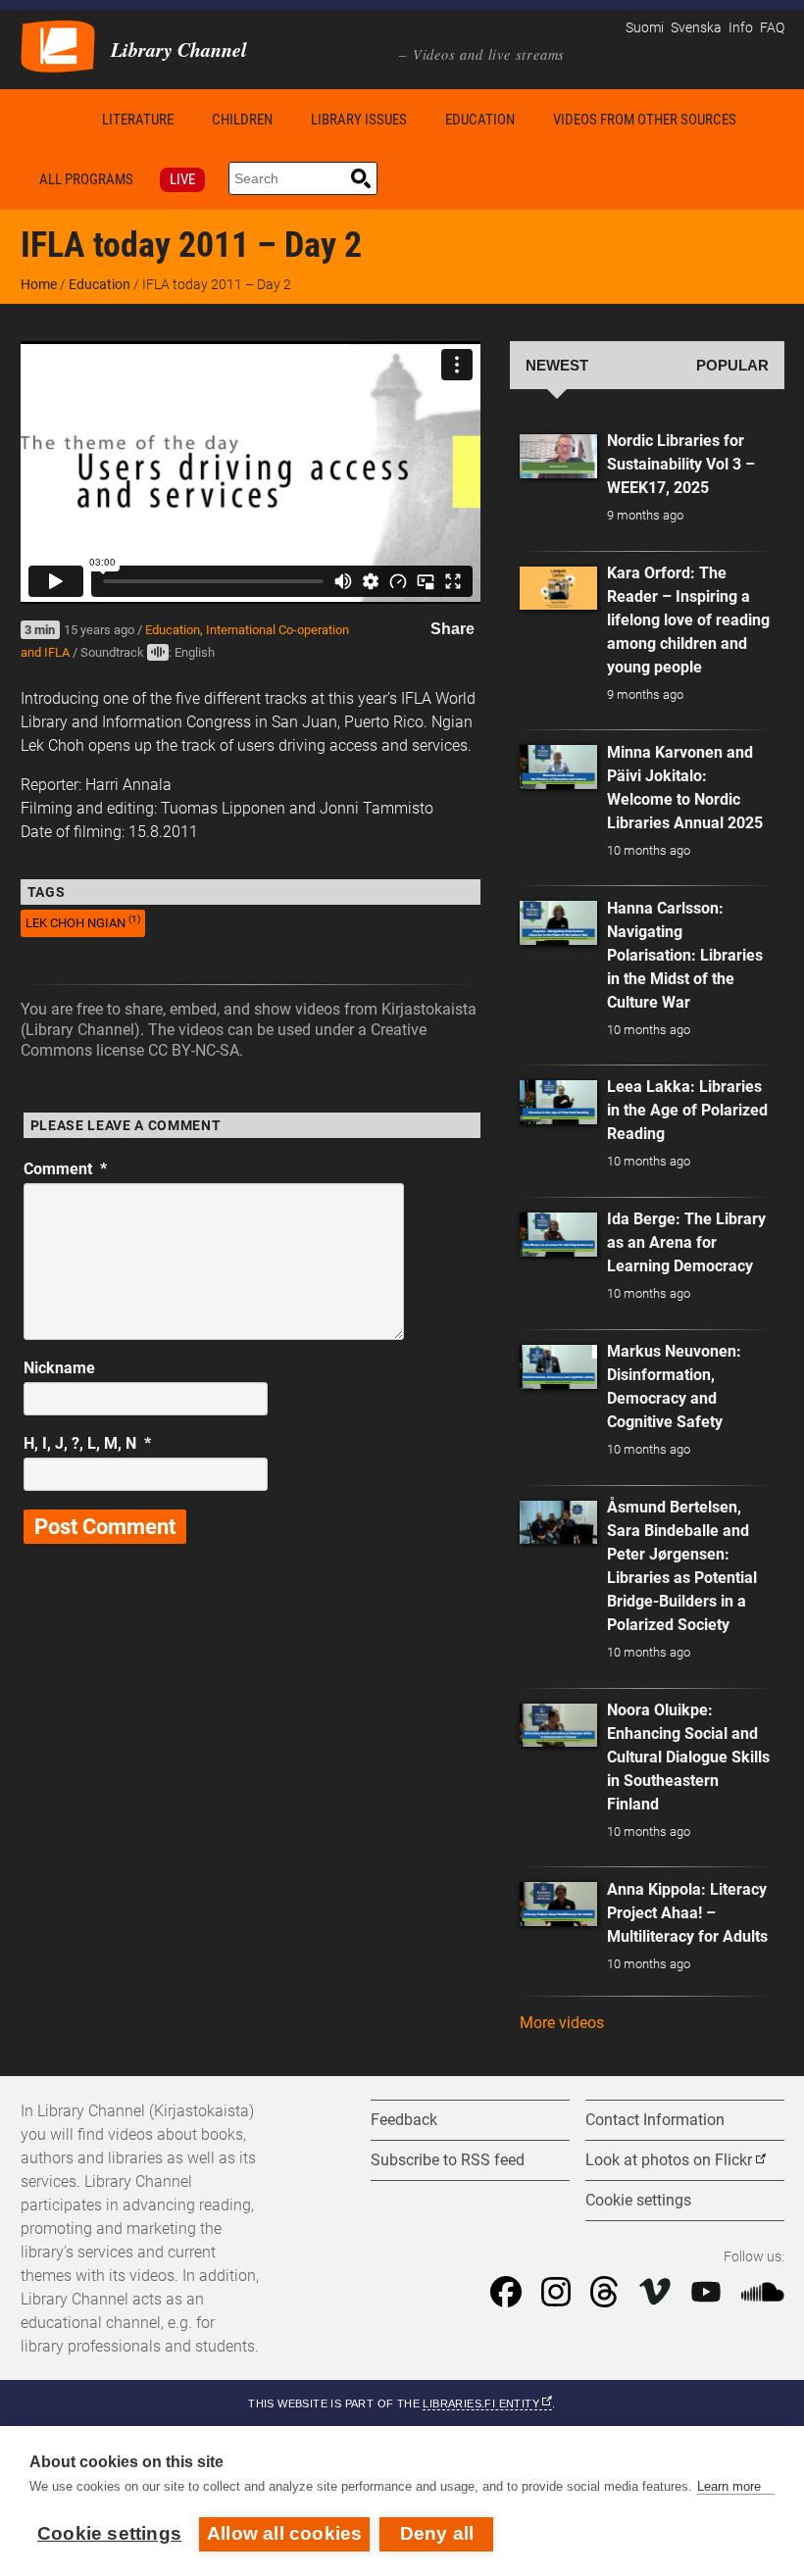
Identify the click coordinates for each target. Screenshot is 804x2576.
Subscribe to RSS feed (448, 2160)
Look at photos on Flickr (669, 2160)
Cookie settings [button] (638, 2200)
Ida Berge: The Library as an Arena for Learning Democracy (686, 1242)
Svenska (696, 28)
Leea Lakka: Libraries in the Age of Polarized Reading (687, 1110)
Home (52, 119)
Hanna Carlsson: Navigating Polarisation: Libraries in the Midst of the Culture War (685, 955)
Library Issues (359, 120)
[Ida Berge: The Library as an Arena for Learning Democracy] (559, 1235)
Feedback (404, 2120)
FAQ (772, 28)
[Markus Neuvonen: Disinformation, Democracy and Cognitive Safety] (559, 1367)
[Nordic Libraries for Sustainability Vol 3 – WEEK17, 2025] (559, 456)
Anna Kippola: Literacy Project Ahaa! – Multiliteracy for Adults (687, 1913)
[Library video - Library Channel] (58, 45)
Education (480, 120)
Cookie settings (109, 2533)
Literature (138, 120)
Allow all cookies (284, 2533)
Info (741, 28)
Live (182, 179)
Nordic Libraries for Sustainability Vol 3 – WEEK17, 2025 (681, 464)
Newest (557, 366)
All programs (86, 179)
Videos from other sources (645, 120)
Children (242, 120)
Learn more (729, 2486)
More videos (562, 2023)
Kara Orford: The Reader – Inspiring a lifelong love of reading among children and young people (688, 620)
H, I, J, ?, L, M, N (87, 1443)
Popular (732, 366)
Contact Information (655, 2120)
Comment (65, 1169)
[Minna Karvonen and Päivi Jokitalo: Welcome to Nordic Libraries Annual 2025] (559, 767)
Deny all (437, 2533)
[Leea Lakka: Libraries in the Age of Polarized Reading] (559, 1102)
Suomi (645, 28)
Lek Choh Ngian (83, 922)
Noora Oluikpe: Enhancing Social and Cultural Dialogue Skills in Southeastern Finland (688, 1757)
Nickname (59, 1368)
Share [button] (452, 629)
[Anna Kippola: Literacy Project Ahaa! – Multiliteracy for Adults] (559, 1904)
